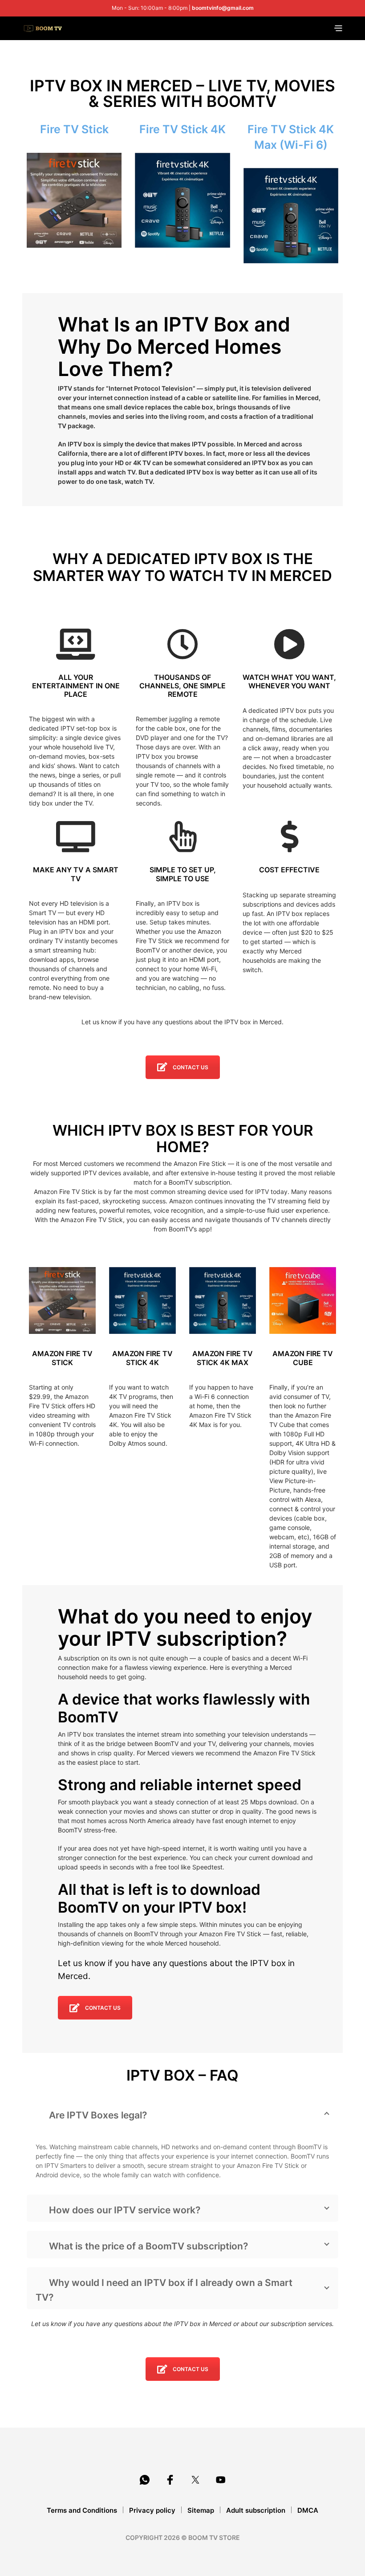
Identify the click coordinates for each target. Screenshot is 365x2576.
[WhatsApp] (145, 2480)
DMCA (308, 2510)
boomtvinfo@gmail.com (223, 8)
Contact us (191, 1067)
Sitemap (201, 2510)
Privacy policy (152, 2510)
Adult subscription (256, 2510)
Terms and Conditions (82, 2510)
